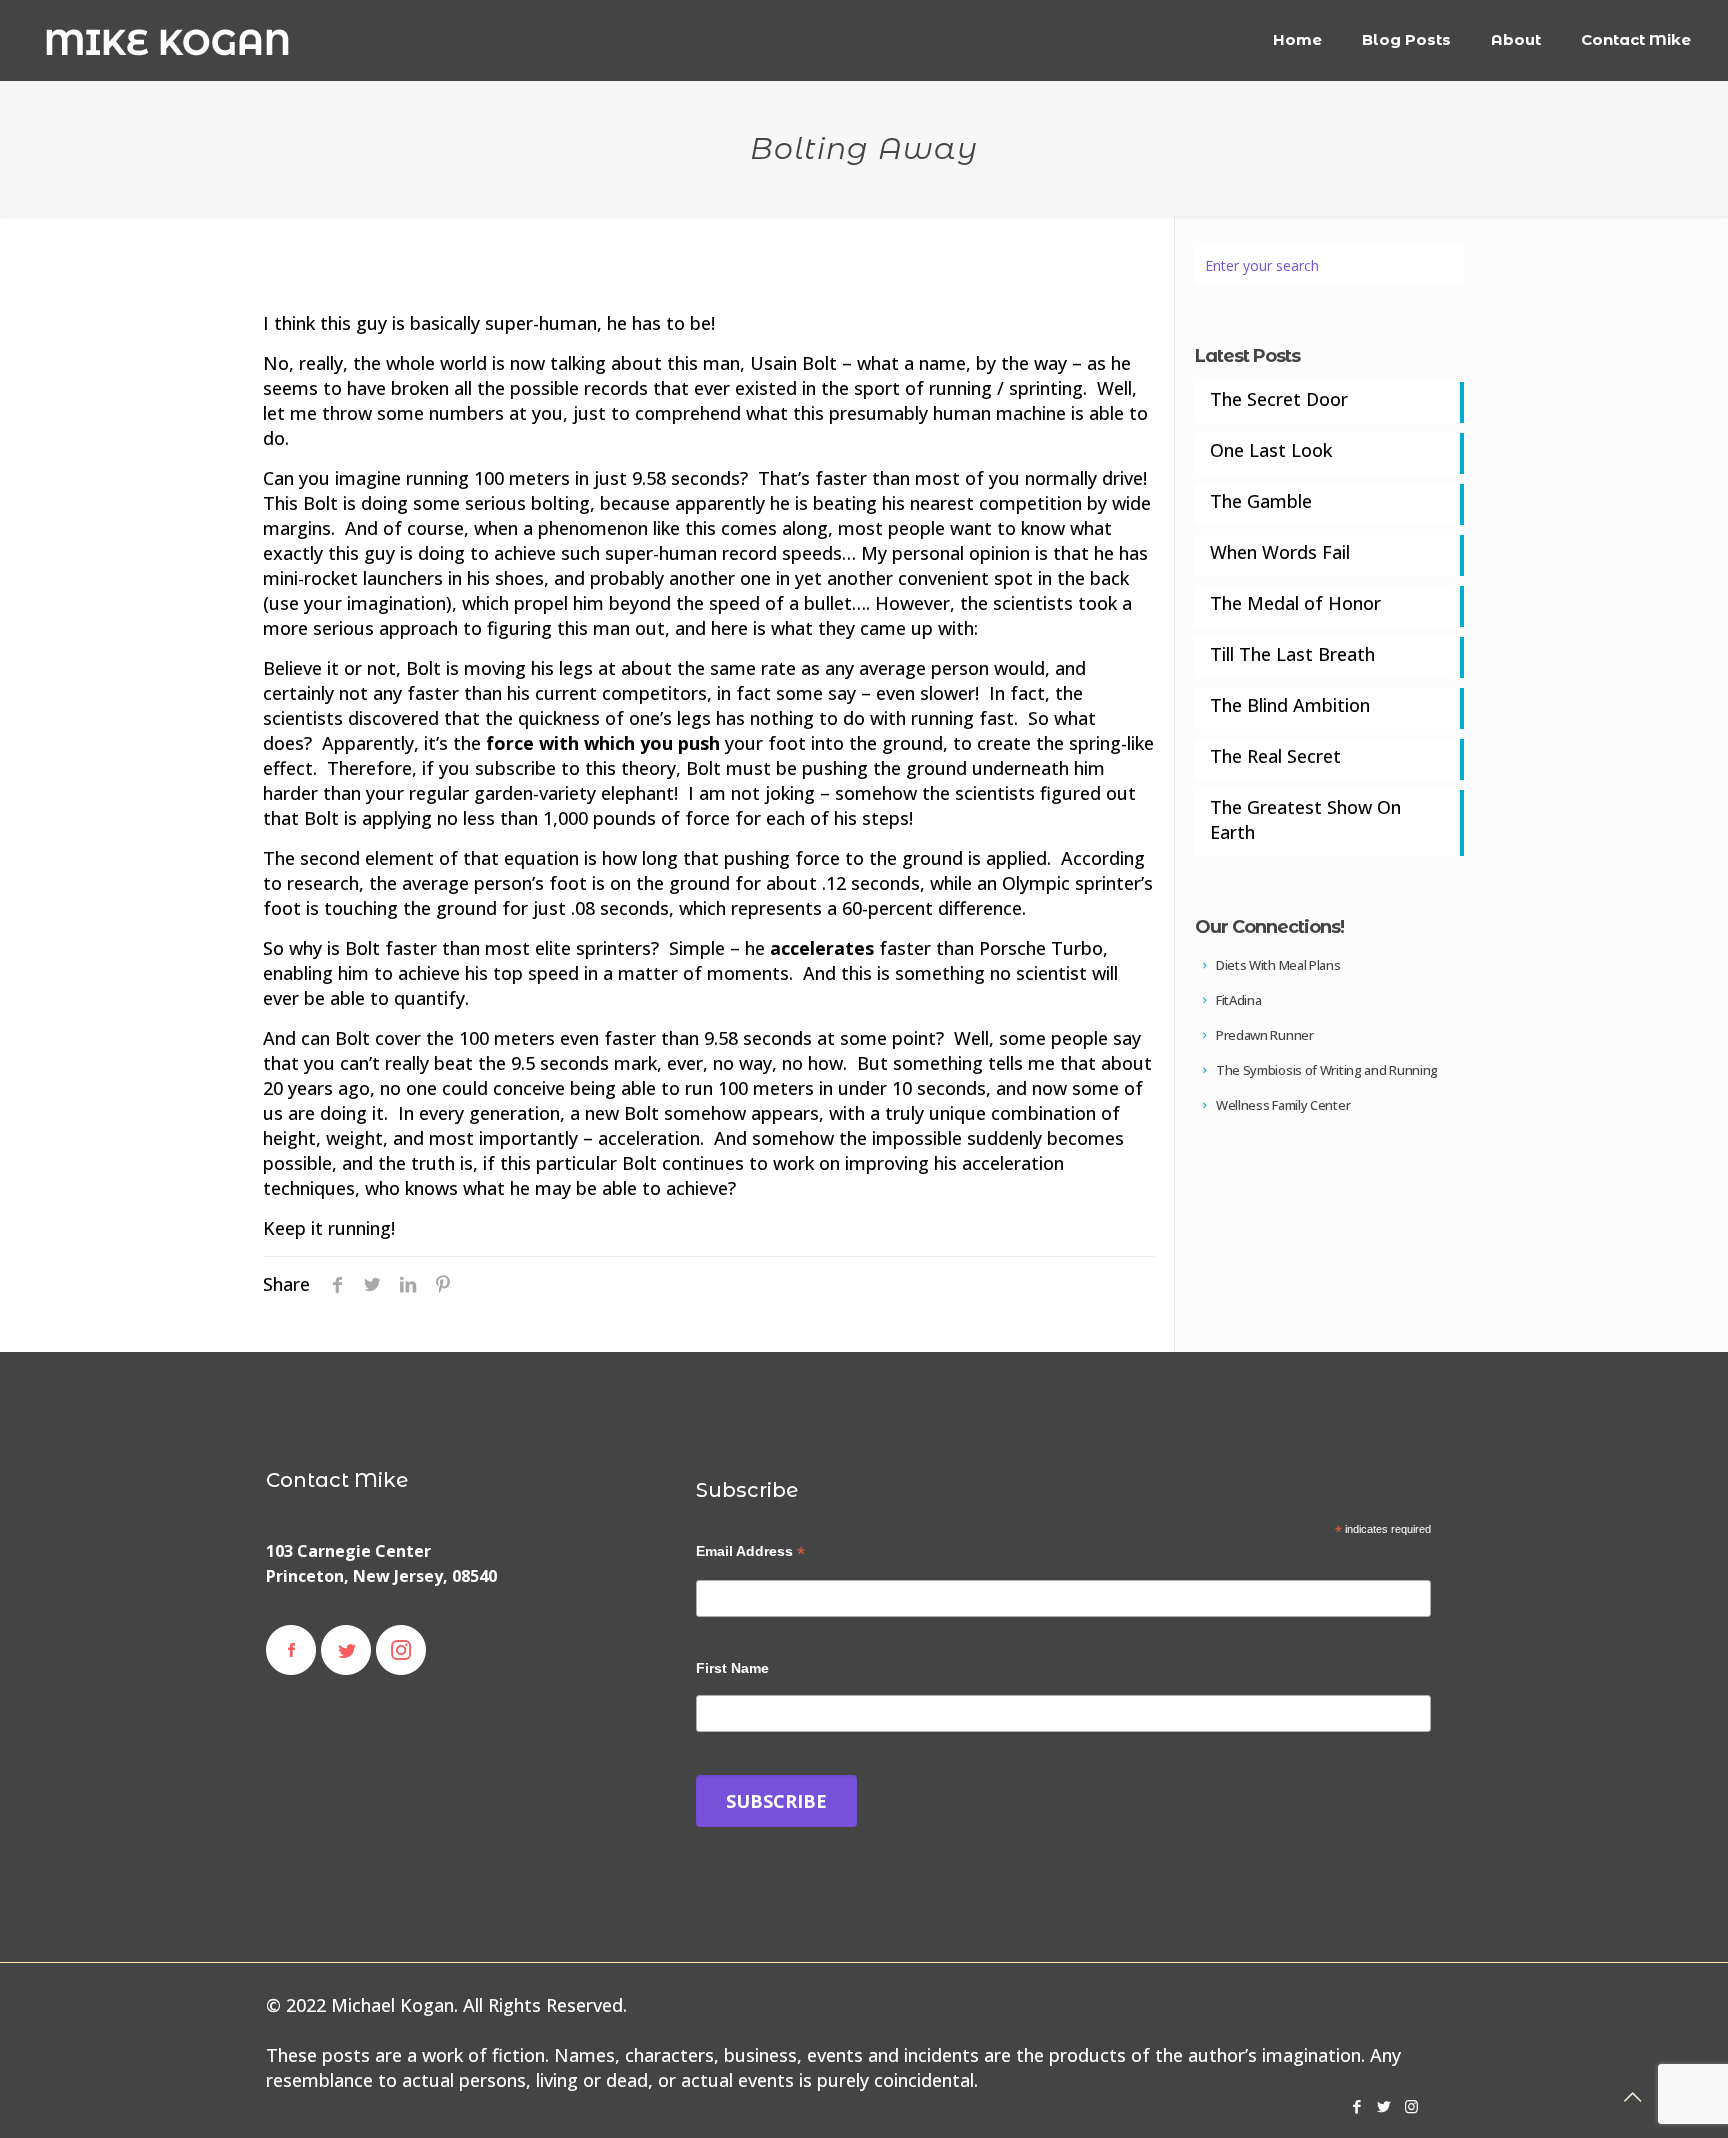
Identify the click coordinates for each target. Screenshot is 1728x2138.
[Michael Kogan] (167, 40)
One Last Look (1271, 450)
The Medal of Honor (1295, 603)
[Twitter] (1384, 2106)
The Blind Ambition (1290, 705)
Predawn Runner (1263, 1035)
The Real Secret (1275, 756)
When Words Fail (1280, 552)
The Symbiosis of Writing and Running (1325, 1070)
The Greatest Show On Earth (1305, 819)
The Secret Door (1279, 399)
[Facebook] (1357, 2106)
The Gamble (1261, 501)
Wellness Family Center (1281, 1105)
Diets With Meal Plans (1276, 965)
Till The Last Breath (1292, 654)
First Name (732, 1668)
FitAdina (1237, 1000)
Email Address (750, 1551)
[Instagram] (1411, 2106)
